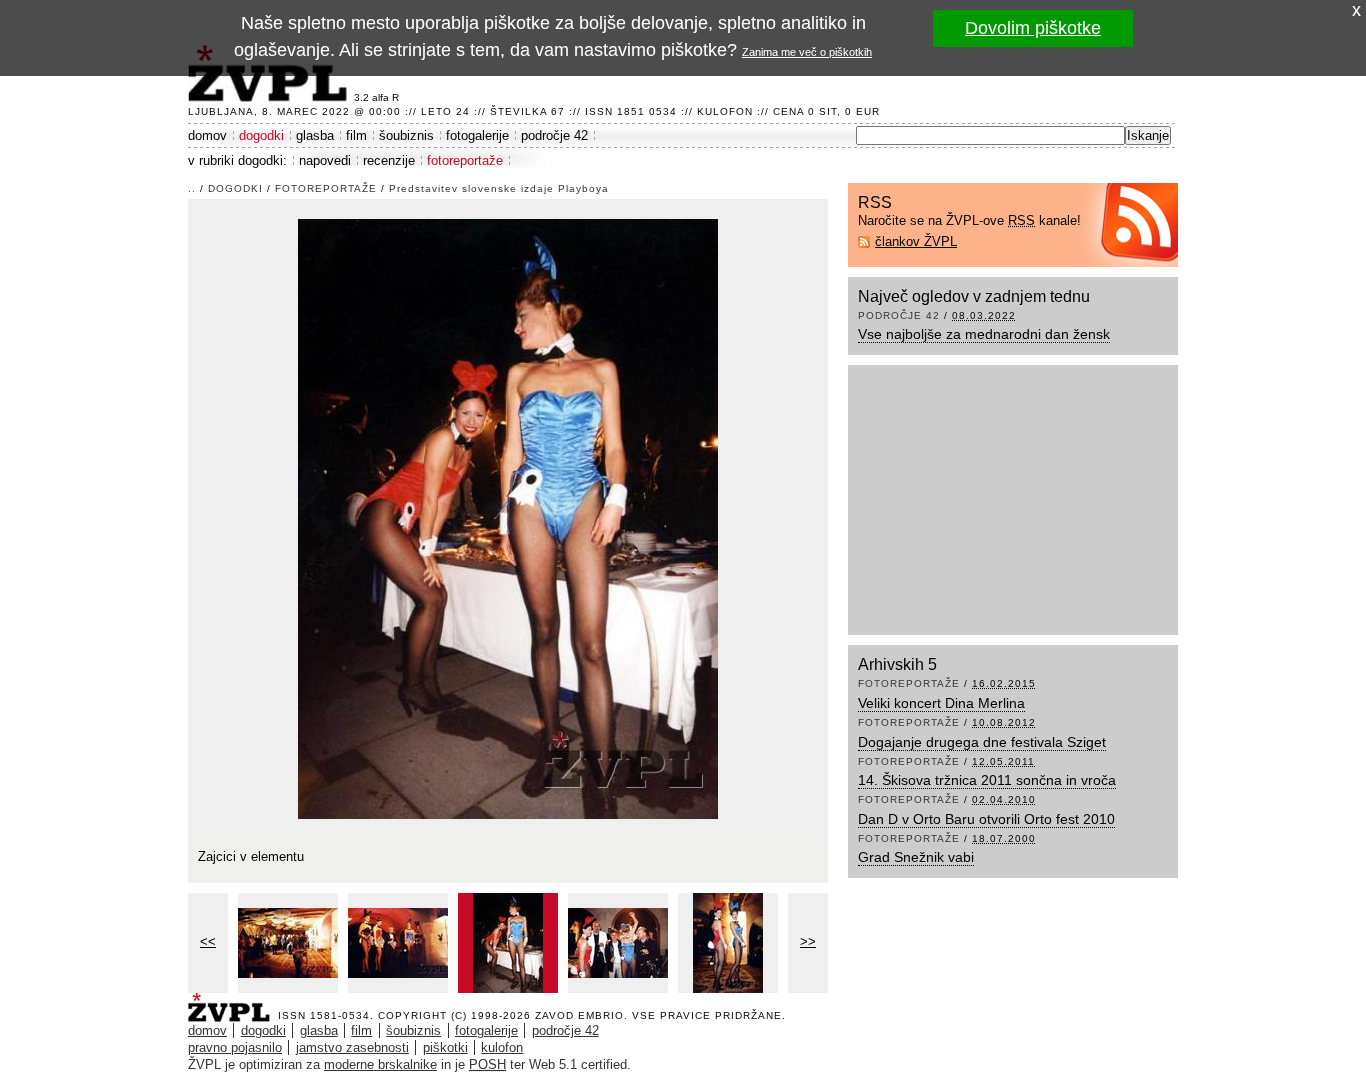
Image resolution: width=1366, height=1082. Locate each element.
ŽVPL (233, 1001)
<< (208, 941)
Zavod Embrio (579, 1015)
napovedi (325, 160)
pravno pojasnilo (235, 1047)
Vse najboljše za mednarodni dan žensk (984, 334)
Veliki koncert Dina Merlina (941, 703)
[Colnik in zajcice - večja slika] (398, 943)
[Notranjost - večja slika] (288, 943)
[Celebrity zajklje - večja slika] (618, 943)
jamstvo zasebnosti (352, 1047)
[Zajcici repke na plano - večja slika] (728, 943)
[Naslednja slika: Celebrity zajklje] (508, 517)
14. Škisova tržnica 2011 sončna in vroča (987, 780)
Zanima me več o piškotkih (807, 52)
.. (192, 188)
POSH (487, 1064)
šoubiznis (406, 135)
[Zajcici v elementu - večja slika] (508, 943)
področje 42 (554, 135)
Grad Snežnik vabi (916, 857)
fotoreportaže (465, 160)
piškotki (445, 1047)
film (356, 135)
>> (808, 941)
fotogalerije (477, 135)
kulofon (502, 1047)
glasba (315, 135)
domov (207, 135)
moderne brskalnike (380, 1064)
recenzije (389, 160)
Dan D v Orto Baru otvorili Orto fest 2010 (986, 819)
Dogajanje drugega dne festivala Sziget (982, 742)
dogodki (261, 135)
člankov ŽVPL (916, 241)
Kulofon (725, 111)
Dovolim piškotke (1033, 28)
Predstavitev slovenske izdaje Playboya (499, 188)
